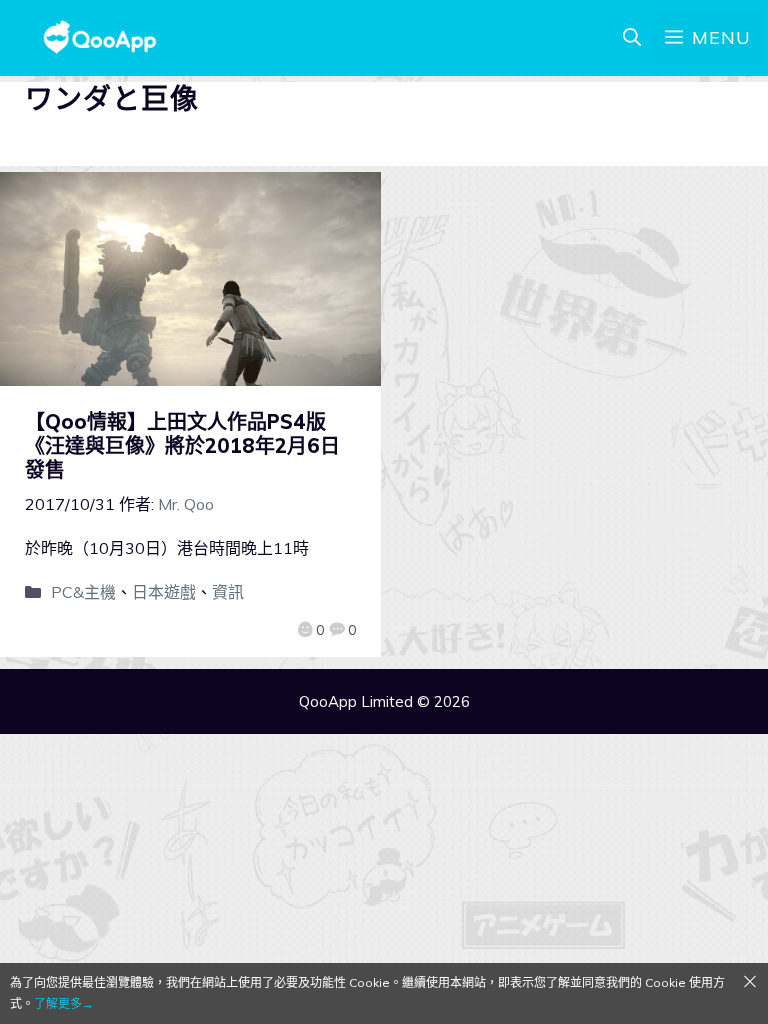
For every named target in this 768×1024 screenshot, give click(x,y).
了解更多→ (64, 1003)
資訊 (228, 592)
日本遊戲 (164, 592)
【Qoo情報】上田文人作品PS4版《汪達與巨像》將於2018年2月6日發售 (182, 445)
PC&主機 (83, 592)
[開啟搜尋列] (632, 38)
